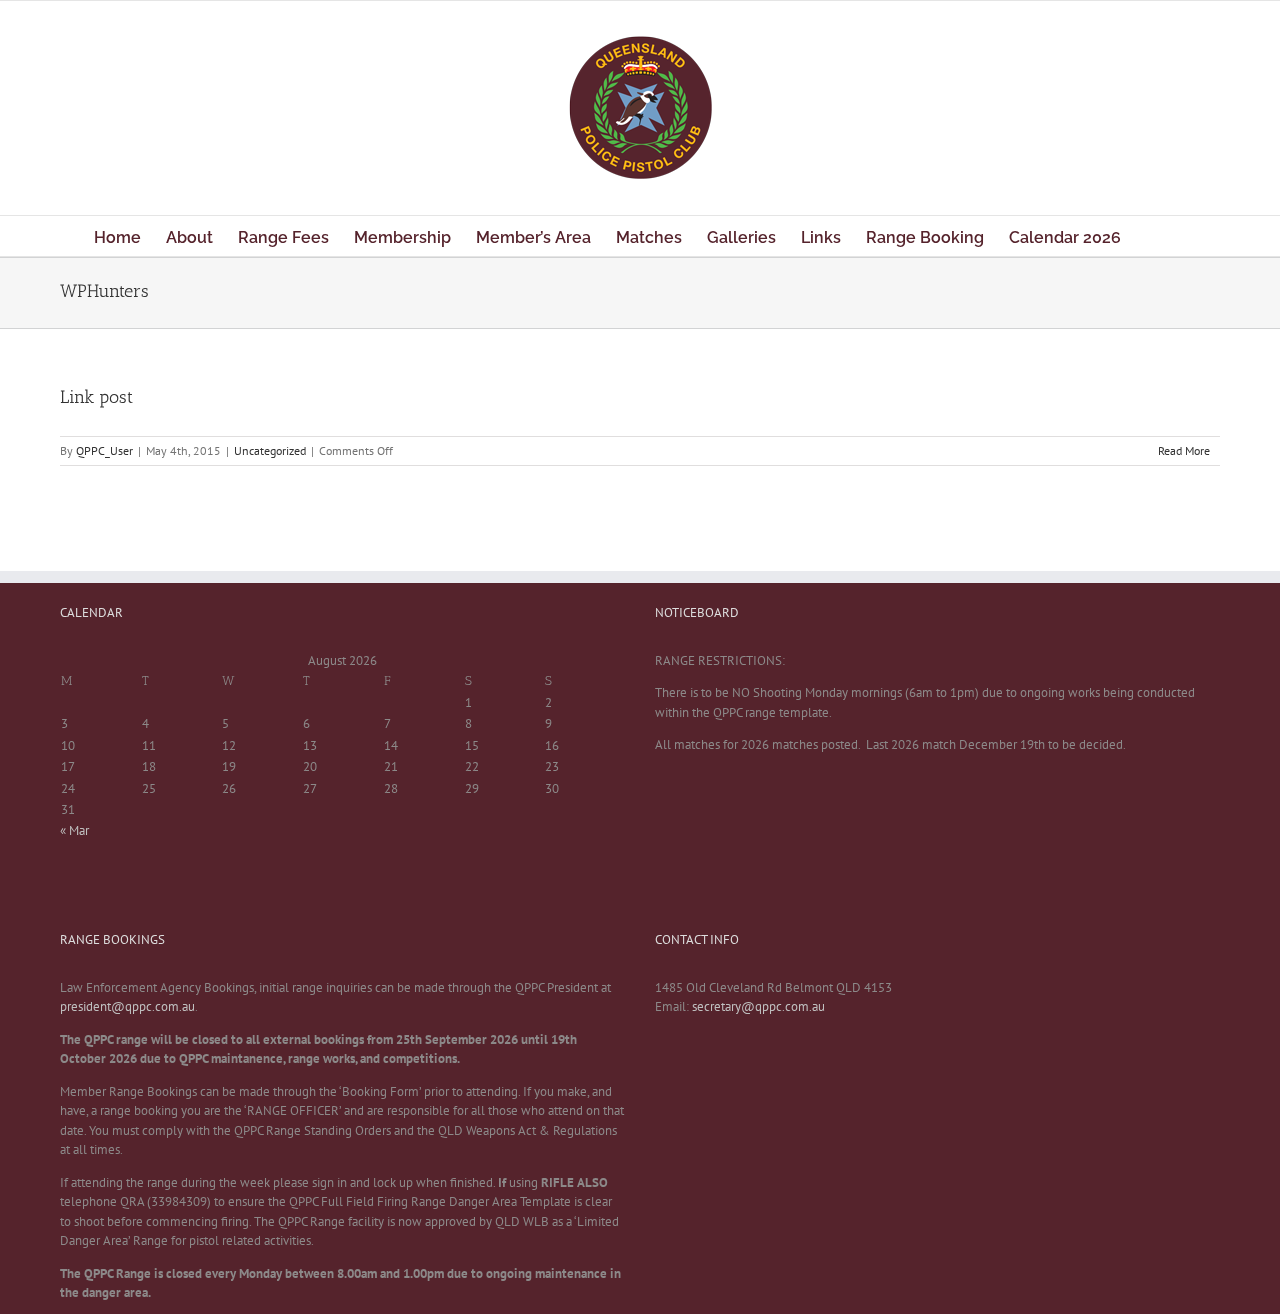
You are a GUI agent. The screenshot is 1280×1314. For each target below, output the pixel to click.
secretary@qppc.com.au (758, 1006)
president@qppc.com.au (127, 1006)
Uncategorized (270, 450)
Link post (96, 397)
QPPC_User (104, 450)
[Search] (1154, 236)
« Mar (74, 830)
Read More (1184, 450)
